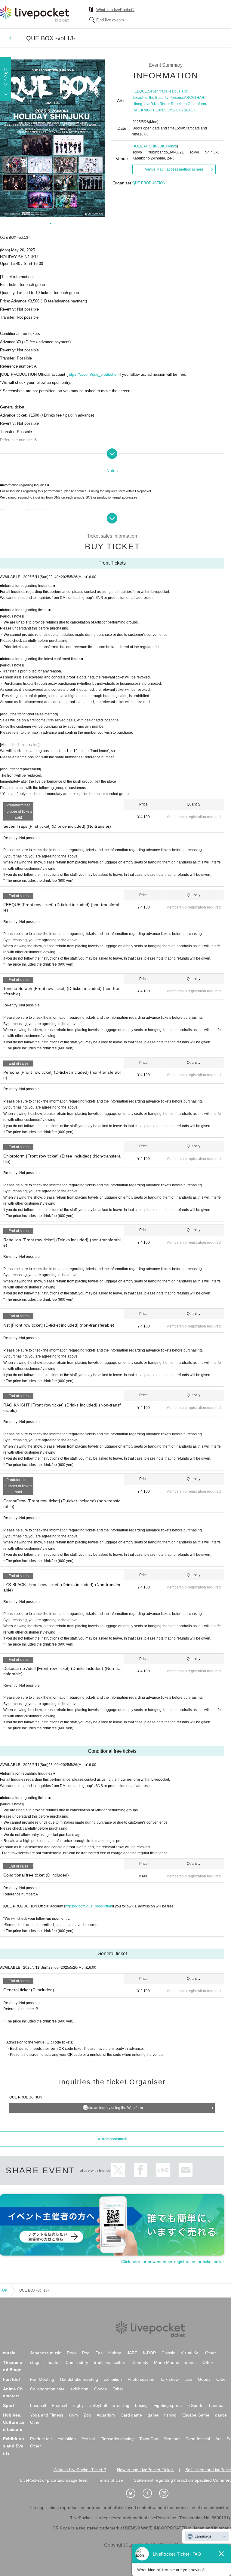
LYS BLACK (186, 110)
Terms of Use (110, 2480)
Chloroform (197, 104)
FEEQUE (140, 91)
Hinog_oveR (143, 104)
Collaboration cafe (47, 2389)
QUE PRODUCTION (149, 183)
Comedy (140, 2362)
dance (191, 2362)
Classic (168, 2353)
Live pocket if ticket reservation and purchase (35, 14)
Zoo (87, 2415)
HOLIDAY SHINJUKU (150, 146)
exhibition (113, 2379)
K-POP (149, 2353)
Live (188, 2379)
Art (218, 2439)
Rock (72, 2353)
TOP (4, 2290)
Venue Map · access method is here (174, 169)
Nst (157, 104)
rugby (78, 2405)
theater (53, 2362)
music (9, 2353)
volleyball (98, 2405)
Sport (9, 2405)
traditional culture (110, 2362)
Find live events (110, 20)
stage (35, 2362)
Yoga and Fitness (47, 2415)
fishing (170, 2415)
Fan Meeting (42, 2379)
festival (88, 2439)
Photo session (141, 2379)
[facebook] (150, 2493)
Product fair (41, 2439)
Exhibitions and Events (14, 2446)
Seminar (172, 2439)
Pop (86, 2353)
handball (217, 2405)
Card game (131, 2415)
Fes (99, 2353)
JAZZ (132, 2353)
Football (59, 2405)
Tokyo (172, 146)
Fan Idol (11, 2379)
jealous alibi (178, 91)
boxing (141, 2405)
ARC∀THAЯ (194, 98)
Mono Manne (167, 2362)
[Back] (10, 38)
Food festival (198, 2439)
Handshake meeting (79, 2379)
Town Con (149, 2439)
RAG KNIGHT (143, 110)
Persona (176, 98)
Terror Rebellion (174, 104)
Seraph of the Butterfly (150, 98)
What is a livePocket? (115, 10)
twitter (118, 2170)
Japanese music (46, 2353)
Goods (204, 2379)
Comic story (77, 2362)
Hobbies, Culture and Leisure (14, 2422)
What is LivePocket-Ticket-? (80, 2470)
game (153, 2415)
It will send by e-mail (186, 2170)
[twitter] (134, 2493)
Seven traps (158, 91)
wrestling (121, 2405)
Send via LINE (163, 2170)
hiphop (115, 2353)
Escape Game (196, 2415)
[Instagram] (167, 2493)
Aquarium (106, 2415)
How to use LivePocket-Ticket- (146, 2470)
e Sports (195, 2405)
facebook (141, 2170)
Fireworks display (117, 2439)
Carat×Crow (165, 110)
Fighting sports (168, 2405)
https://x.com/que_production (93, 374)
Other (211, 2353)
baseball (38, 2405)
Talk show (169, 2379)
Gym (73, 2415)
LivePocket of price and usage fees (54, 2480)
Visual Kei (190, 2353)
